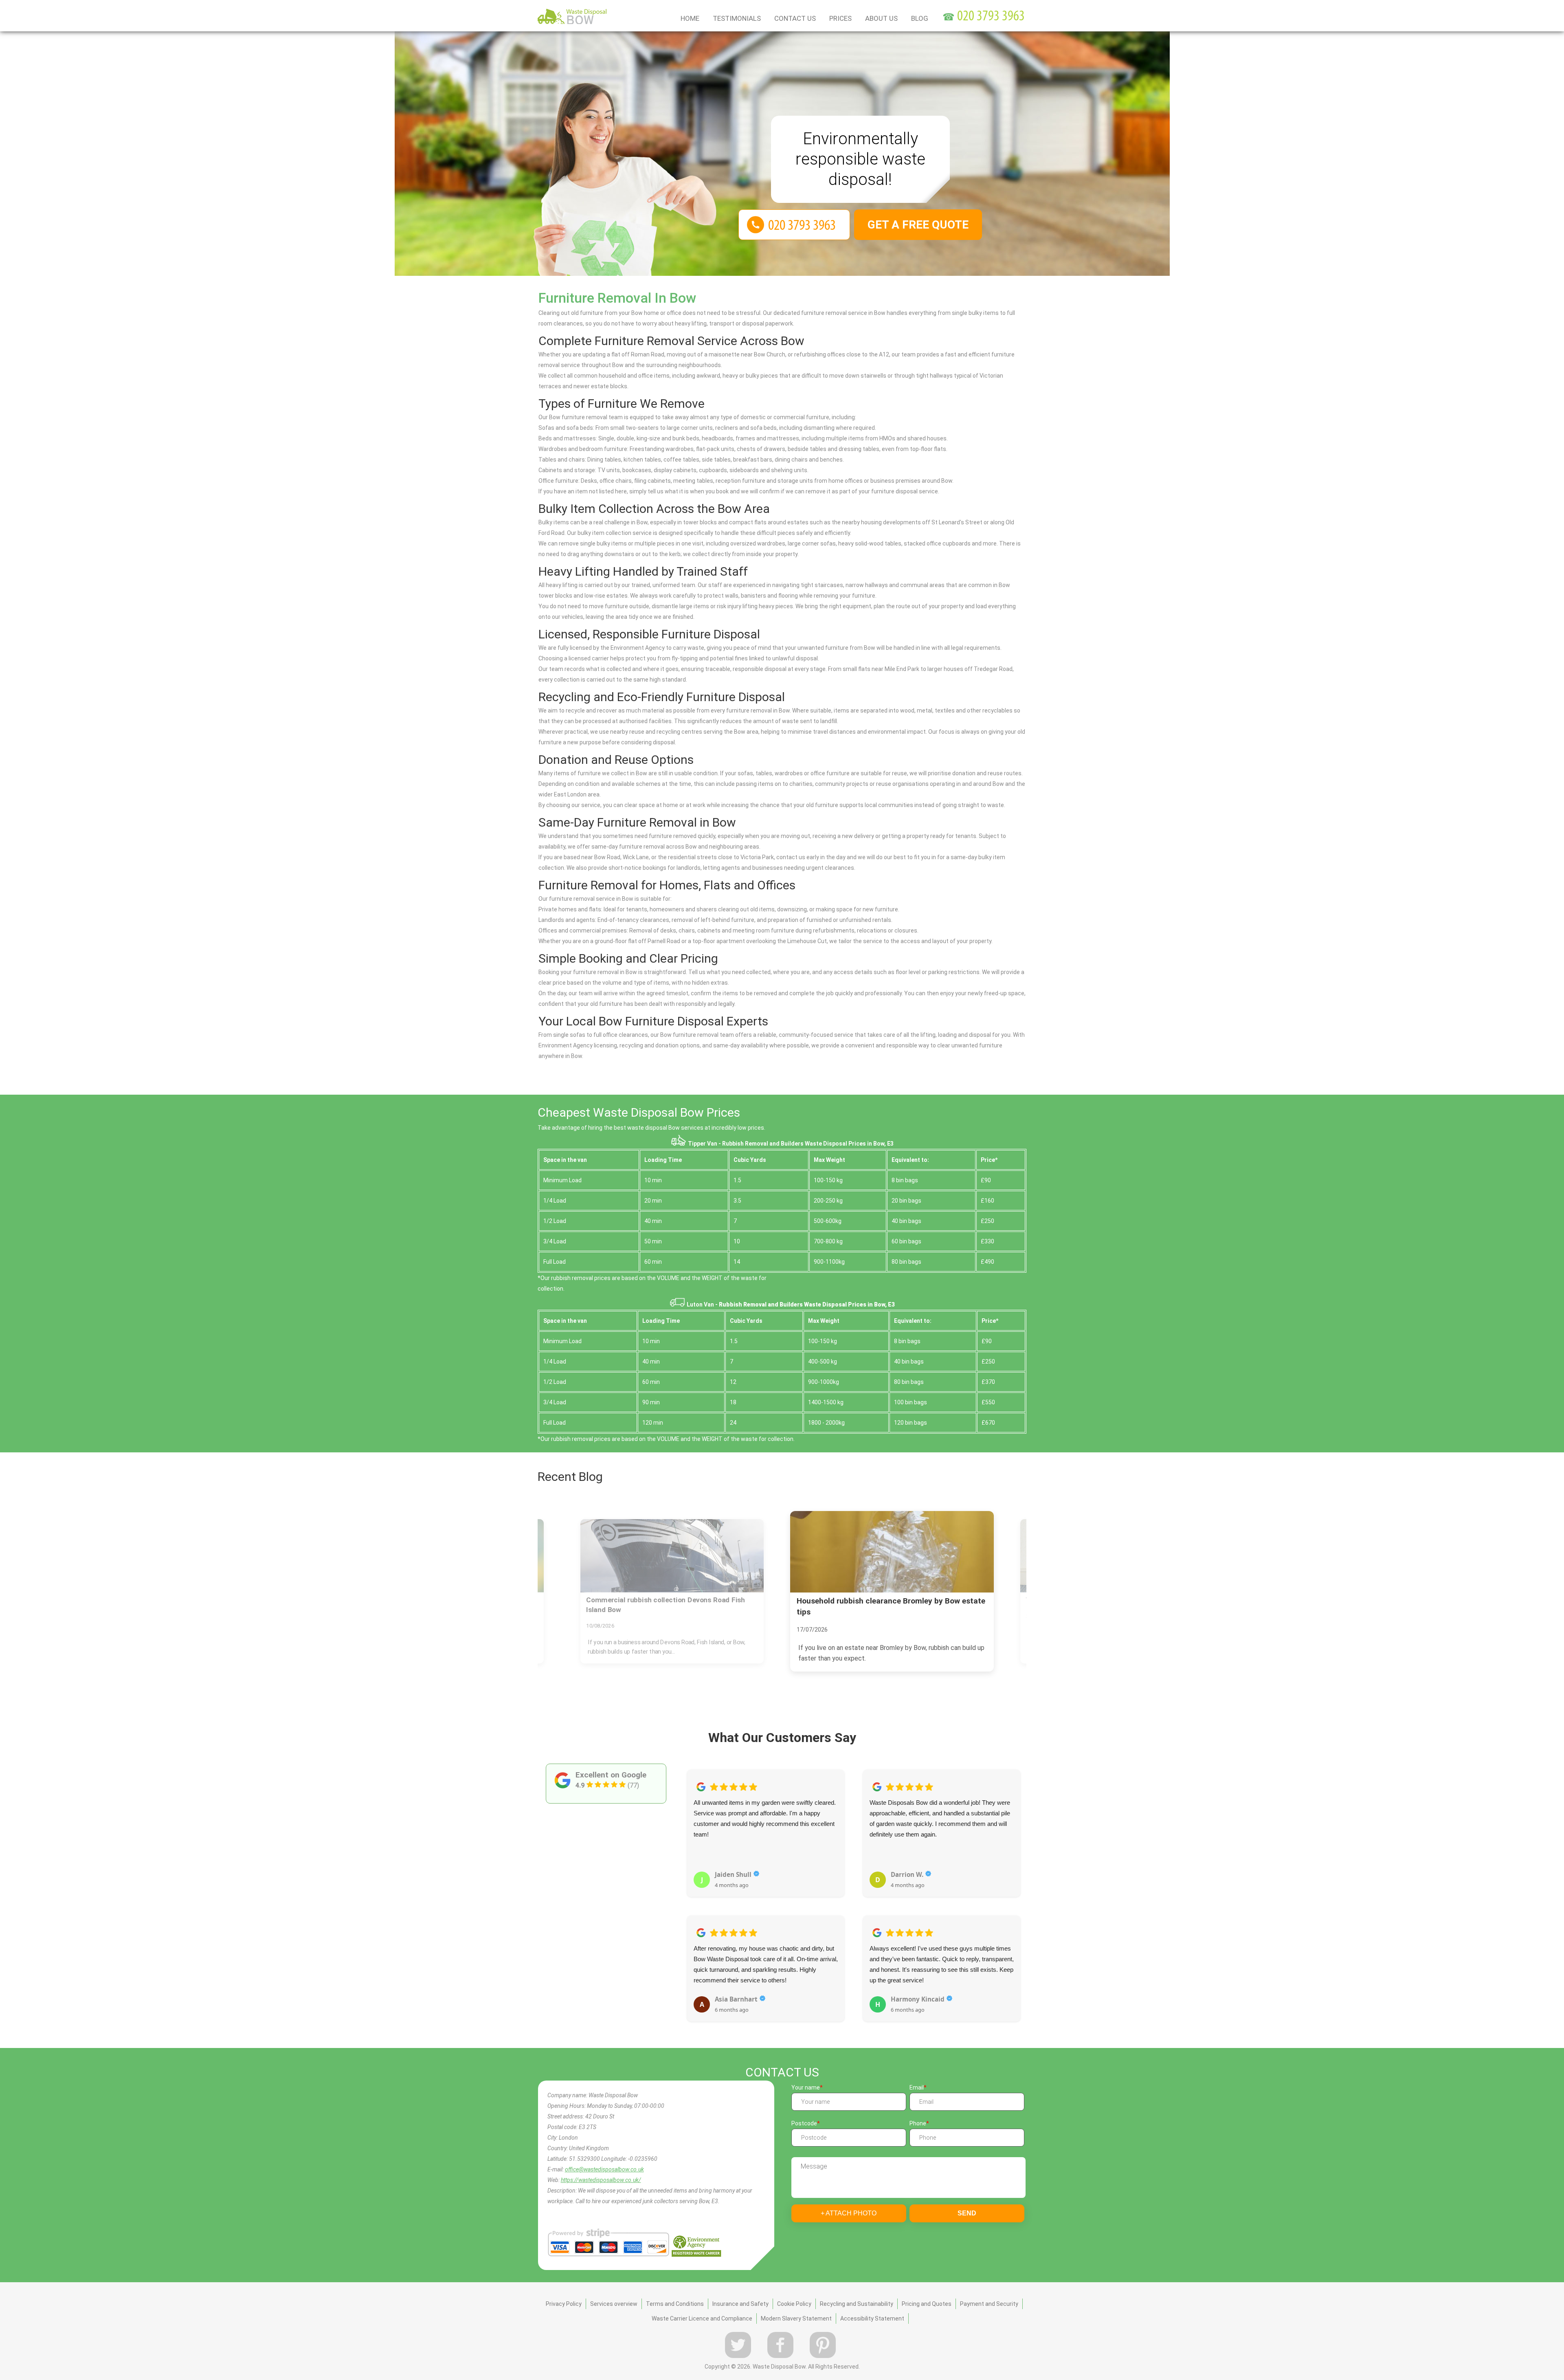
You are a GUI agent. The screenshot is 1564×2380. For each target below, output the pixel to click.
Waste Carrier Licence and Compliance (702, 2318)
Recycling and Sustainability (857, 2304)
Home (690, 18)
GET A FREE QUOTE (918, 225)
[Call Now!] (992, 17)
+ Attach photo (849, 2213)
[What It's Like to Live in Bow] (892, 1552)
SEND (967, 2213)
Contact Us (795, 18)
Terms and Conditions (675, 2304)
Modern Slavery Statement (796, 2318)
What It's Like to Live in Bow (847, 1601)
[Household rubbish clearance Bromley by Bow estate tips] (672, 1556)
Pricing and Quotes (927, 2304)
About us (881, 18)
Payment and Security (989, 2304)
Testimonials (737, 18)
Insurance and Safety (740, 2304)
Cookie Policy (794, 2304)
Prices (840, 18)
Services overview (614, 2304)
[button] (693, 1887)
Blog (920, 18)
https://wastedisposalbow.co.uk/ (601, 2180)
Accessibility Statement (872, 2318)
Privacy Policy (564, 2304)
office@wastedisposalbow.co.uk (604, 2169)
